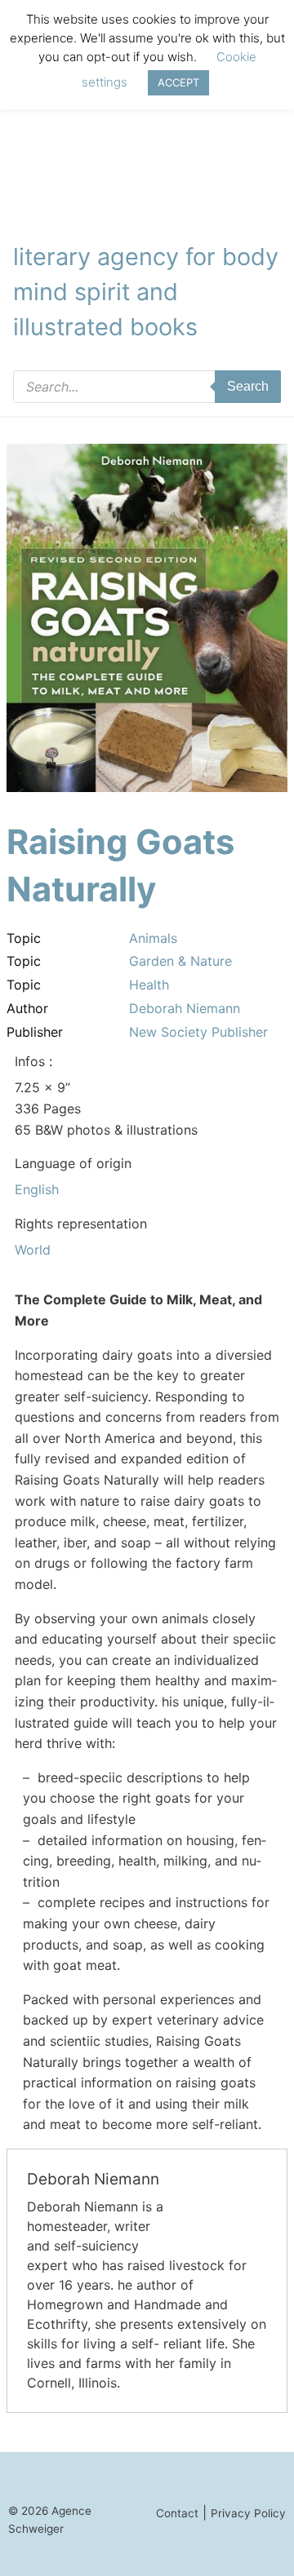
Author (27, 1008)
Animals (153, 938)
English (37, 1189)
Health (149, 985)
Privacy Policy (248, 2513)
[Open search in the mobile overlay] (147, 387)
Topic (24, 938)
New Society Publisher (198, 1032)
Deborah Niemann (185, 1008)
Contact (177, 2513)
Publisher (35, 1032)
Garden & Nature (180, 961)
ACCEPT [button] (178, 82)
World (33, 1250)
